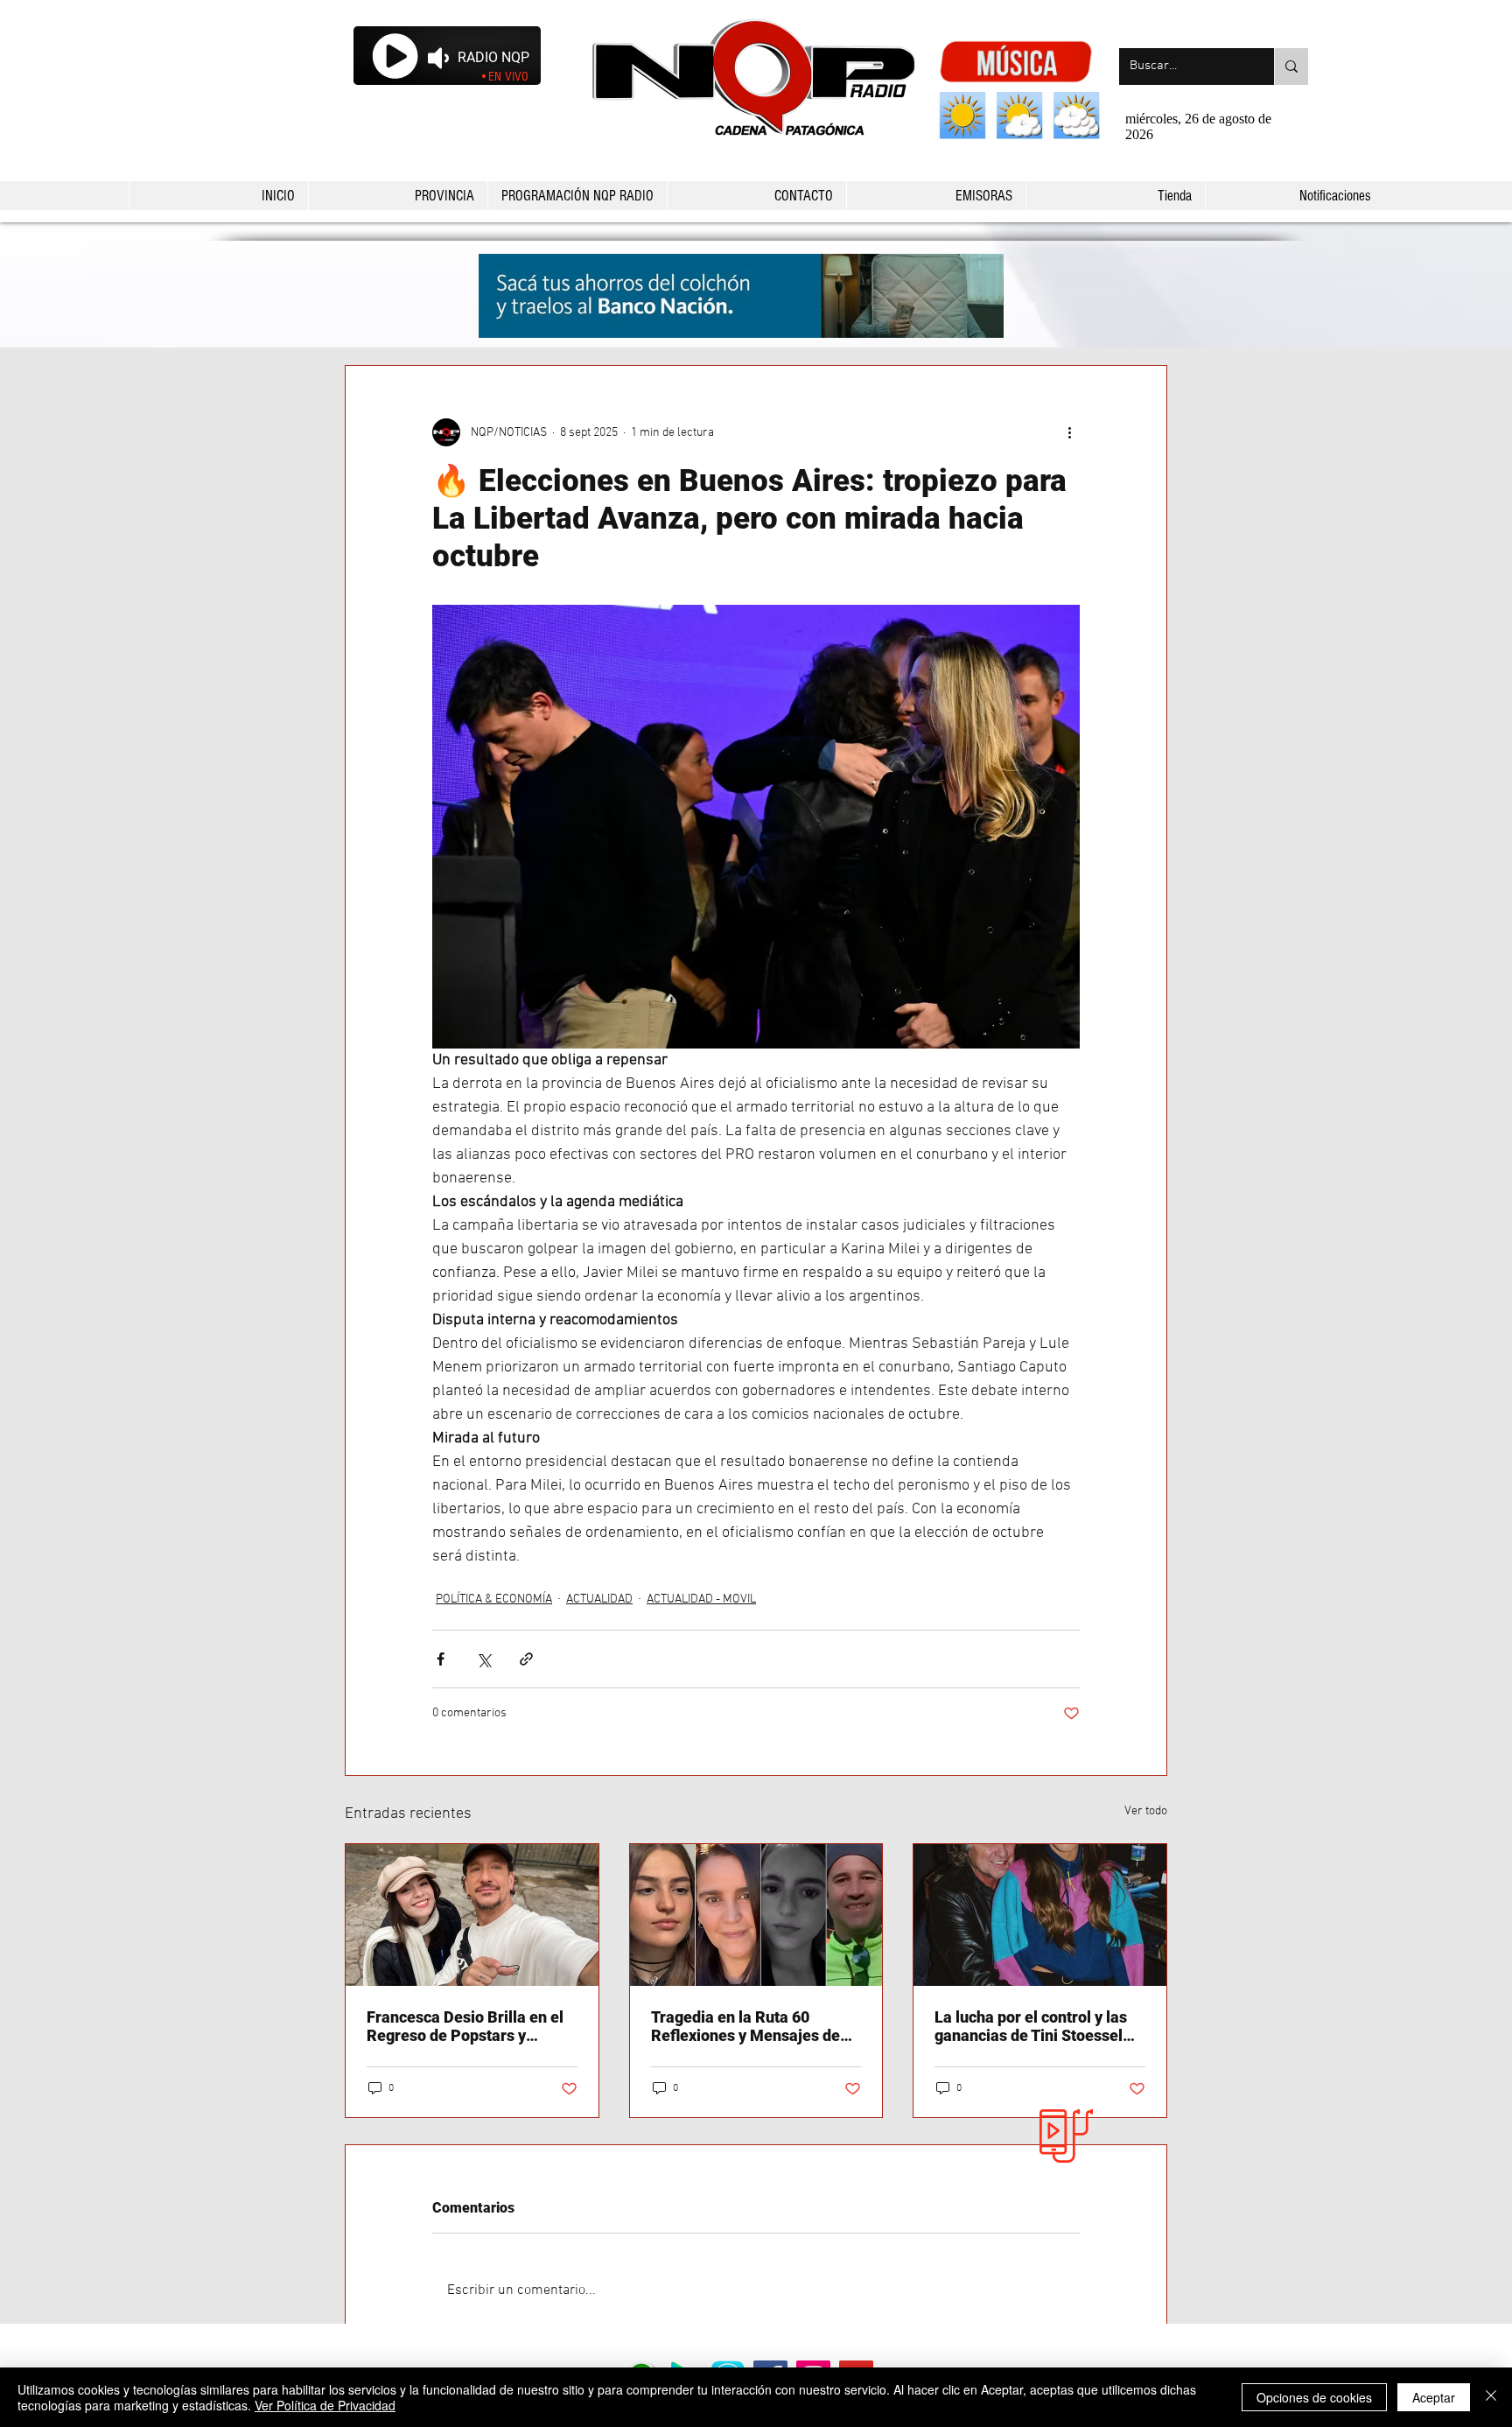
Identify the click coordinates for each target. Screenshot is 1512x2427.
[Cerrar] (1491, 2397)
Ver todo (1146, 1811)
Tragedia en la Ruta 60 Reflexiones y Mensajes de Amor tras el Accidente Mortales (745, 2026)
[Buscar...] (1291, 67)
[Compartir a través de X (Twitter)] (483, 1659)
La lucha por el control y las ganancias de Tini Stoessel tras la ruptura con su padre (1032, 2026)
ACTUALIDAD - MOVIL (701, 1599)
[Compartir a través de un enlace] (526, 1659)
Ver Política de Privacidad (325, 2405)
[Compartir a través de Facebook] (441, 1659)
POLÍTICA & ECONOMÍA (494, 1599)
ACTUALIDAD (599, 1599)
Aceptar (1434, 2397)
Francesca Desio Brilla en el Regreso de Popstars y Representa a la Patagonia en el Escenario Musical (471, 2026)
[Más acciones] (1069, 432)
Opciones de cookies (1314, 2397)
